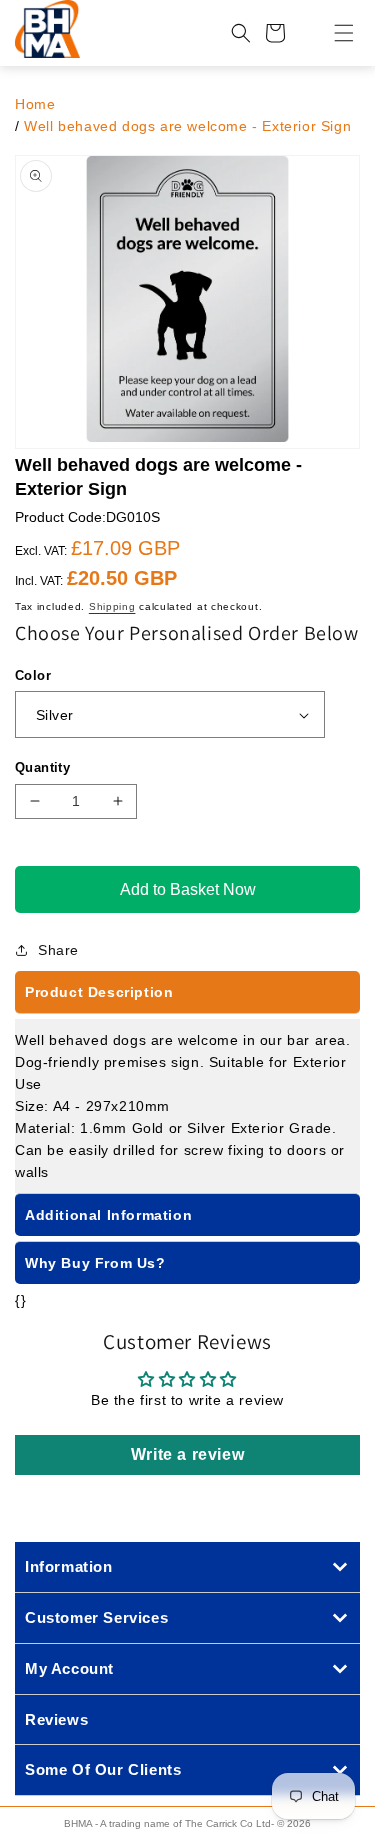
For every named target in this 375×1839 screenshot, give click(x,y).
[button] (332, 33)
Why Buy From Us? (95, 1263)
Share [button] (58, 950)
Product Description (99, 992)
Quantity (42, 767)
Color (33, 675)
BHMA (78, 1823)
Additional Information (108, 1215)
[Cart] (275, 33)
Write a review (187, 1454)
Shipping (112, 606)
